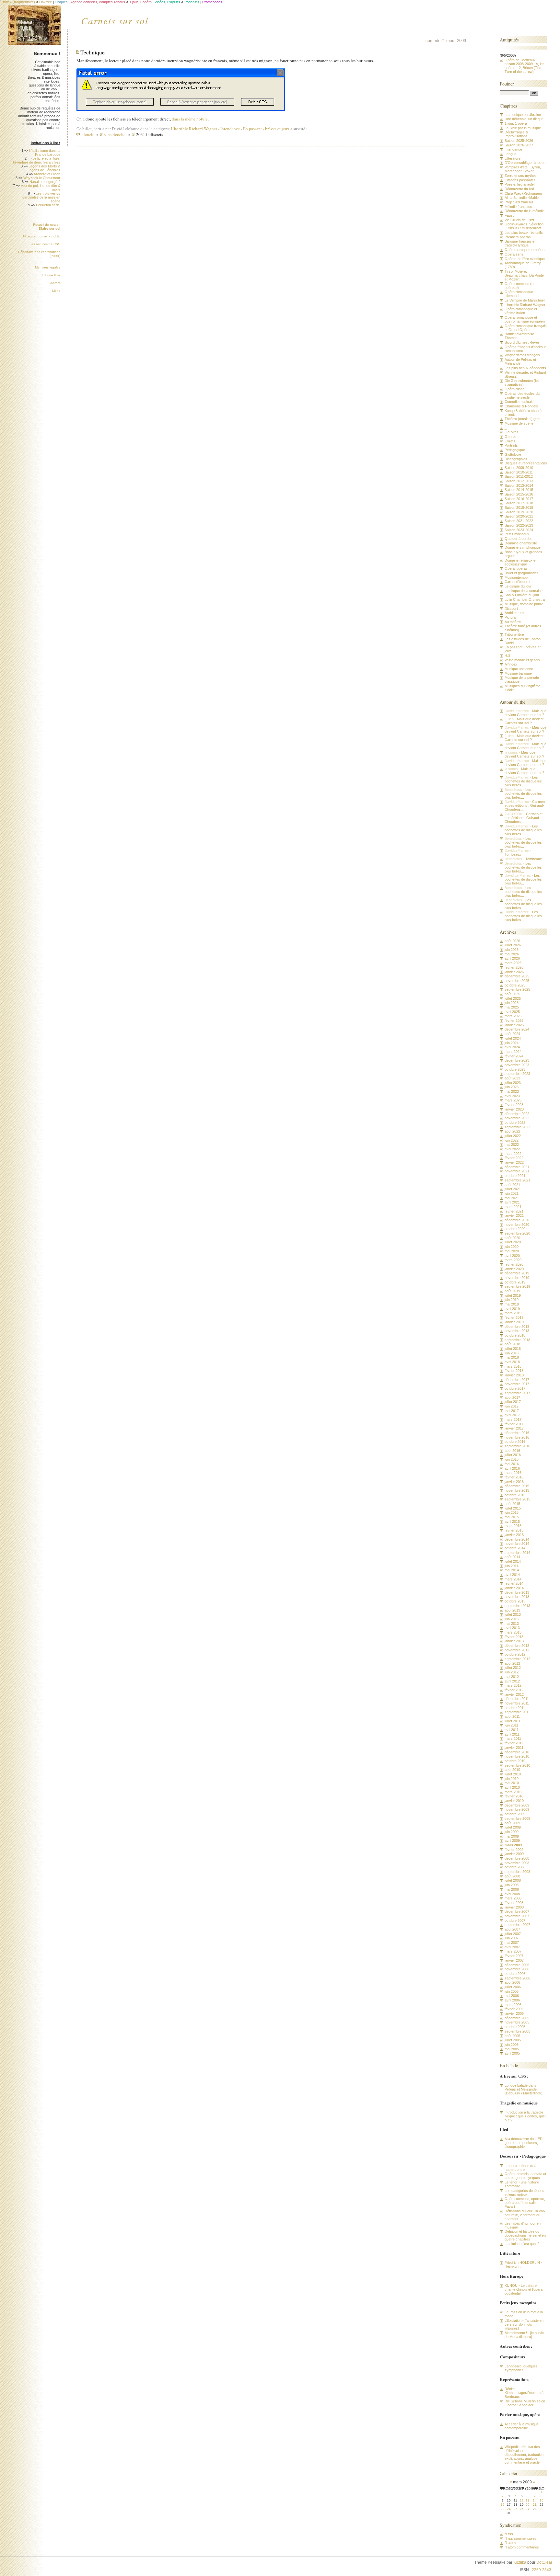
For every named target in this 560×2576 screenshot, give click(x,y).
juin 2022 (512, 1140)
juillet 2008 (513, 1880)
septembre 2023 (517, 1074)
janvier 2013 (514, 1641)
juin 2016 (512, 1459)
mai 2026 (512, 954)
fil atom (510, 2543)
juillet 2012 (513, 1668)
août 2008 (512, 1876)
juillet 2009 (513, 1827)
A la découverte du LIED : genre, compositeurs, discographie (525, 2143)
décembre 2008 (517, 1858)
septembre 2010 (517, 1765)
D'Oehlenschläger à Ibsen (525, 163)
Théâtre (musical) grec (523, 419)
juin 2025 (512, 1003)
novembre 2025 (517, 981)
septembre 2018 (517, 1340)
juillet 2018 (513, 1349)
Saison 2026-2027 (519, 145)
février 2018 (514, 1371)
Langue (510, 154)
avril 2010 (512, 1787)
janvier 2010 (514, 1801)
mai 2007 (512, 1943)
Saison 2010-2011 (519, 472)
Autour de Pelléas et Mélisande (520, 361)
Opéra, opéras (516, 568)
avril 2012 (512, 1681)
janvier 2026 (514, 972)
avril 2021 (512, 1202)
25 (516, 2509)
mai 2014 (512, 1570)
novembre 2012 (517, 1650)
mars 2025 (513, 1016)
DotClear (544, 2562)
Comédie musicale (519, 402)
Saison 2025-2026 (519, 141)
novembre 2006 (517, 1969)
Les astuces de (45, 244)
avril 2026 (512, 958)
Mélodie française (518, 207)
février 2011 (514, 1743)
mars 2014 (513, 1579)
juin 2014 (512, 1566)
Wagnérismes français (522, 355)
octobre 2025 (515, 985)
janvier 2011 (514, 1748)
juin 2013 (512, 1619)
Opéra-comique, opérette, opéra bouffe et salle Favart (525, 2203)
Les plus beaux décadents (525, 368)
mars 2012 (513, 1685)
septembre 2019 (517, 1286)
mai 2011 (512, 1730)
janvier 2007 (514, 1960)
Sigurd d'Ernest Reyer (522, 342)
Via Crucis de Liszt (519, 220)
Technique (93, 52)
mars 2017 (513, 1419)
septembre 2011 (517, 1712)
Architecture (514, 613)
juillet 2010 (513, 1774)
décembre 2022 (517, 1114)
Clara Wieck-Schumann (523, 193)
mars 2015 (513, 1526)
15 (542, 2500)
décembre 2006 (517, 1965)
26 (522, 2509)
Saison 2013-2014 (519, 485)
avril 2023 (512, 1096)
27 (528, 2509)
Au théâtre (513, 622)
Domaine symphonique (523, 547)
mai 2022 (512, 1145)
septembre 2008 (517, 1872)
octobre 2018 (515, 1335)
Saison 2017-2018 (519, 503)
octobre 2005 (515, 2027)
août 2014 (512, 1557)
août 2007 (512, 1929)
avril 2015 (512, 1522)
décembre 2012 (517, 1646)
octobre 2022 (515, 1123)
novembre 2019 (517, 1278)
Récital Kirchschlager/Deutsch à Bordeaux (524, 2393)
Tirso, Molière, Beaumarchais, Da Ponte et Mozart (524, 275)
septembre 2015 (517, 1499)
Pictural (510, 617)
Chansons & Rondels (521, 406)
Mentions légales (48, 267)
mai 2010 (512, 1783)
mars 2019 (513, 1313)
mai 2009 (512, 1836)
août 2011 (512, 1716)
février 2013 (514, 1637)
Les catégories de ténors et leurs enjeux (524, 2193)
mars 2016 (513, 1473)
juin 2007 (512, 1938)
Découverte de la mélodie (525, 211)
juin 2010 (512, 1779)
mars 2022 (513, 1154)
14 (535, 2500)
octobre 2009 (515, 1814)
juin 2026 (512, 950)
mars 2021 (513, 1207)
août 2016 (512, 1451)
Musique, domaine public (42, 236)
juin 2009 (512, 1832)
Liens (56, 291)
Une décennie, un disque (524, 119)
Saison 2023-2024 (519, 530)
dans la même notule (190, 119)
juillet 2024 (513, 1038)
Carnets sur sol (115, 20)
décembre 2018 (517, 1327)
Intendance (230, 129)
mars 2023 (513, 1100)
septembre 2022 (517, 1127)
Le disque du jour (518, 586)
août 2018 (512, 1344)
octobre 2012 (515, 1654)
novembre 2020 (517, 1225)
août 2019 (512, 1291)
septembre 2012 (517, 1659)
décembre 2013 (517, 1592)
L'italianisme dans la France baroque (45, 153)
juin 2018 (512, 1353)
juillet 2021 (513, 1189)
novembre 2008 (517, 1863)
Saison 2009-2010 (519, 468)
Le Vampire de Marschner (525, 300)
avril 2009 (512, 1841)
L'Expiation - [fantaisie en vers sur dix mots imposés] (524, 2324)
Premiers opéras (518, 237)
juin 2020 (512, 1247)
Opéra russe (515, 389)
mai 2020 (512, 1251)
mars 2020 (513, 1260)
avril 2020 (512, 1256)
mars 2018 (513, 1366)
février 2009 (514, 1850)
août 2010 (512, 1770)
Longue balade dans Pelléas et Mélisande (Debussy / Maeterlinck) (524, 2089)
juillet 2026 (513, 945)
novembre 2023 (517, 1065)
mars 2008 (513, 1898)
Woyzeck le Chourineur (42, 178)
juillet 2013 (513, 1614)
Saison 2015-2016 (519, 494)
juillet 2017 (513, 1402)
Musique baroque (518, 673)
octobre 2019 (515, 1282)
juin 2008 (512, 1885)
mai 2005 (512, 2049)
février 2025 (514, 1020)
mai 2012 (512, 1677)
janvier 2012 (514, 1694)
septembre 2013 (517, 1606)
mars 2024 (513, 1052)
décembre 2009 (517, 1805)
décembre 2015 (517, 1486)
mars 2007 (513, 1951)
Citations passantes (520, 180)
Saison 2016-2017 (519, 499)
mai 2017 (512, 1411)
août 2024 (512, 1034)
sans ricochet (115, 134)
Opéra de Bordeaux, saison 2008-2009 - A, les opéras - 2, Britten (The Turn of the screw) (525, 66)
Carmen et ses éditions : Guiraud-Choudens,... (525, 805)
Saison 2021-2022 (519, 521)
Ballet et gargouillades (522, 573)
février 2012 (514, 1690)
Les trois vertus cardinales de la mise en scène (41, 197)
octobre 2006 (515, 1974)
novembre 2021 (517, 1171)
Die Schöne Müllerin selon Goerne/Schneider (525, 2403)
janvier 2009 (514, 1854)
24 (509, 2509)
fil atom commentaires (522, 2547)
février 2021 (514, 1211)
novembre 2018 (517, 1331)
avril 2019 (512, 1309)
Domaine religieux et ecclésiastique (520, 562)
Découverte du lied (519, 189)
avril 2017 (512, 1415)
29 (542, 2509)
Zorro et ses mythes (521, 176)
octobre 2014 (515, 1548)
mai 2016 (512, 1464)
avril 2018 (512, 1362)
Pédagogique (515, 450)
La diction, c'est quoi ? (522, 2244)
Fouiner (507, 84)
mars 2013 (513, 1632)
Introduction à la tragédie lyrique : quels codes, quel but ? (525, 2116)
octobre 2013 (515, 1601)
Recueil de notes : (47, 227)
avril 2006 (512, 2000)
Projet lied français (519, 202)
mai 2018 (512, 1357)
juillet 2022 (513, 1136)
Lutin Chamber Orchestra (525, 599)
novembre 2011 (517, 1703)
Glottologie (513, 454)
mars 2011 (513, 1738)
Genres (511, 437)
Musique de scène (519, 423)
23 (503, 2509)
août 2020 (512, 1238)
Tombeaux (513, 854)
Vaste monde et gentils (522, 660)
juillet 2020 (513, 1242)
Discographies (516, 459)
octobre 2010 (515, 1761)
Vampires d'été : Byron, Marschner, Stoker (523, 169)
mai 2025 (512, 1007)
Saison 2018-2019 (519, 507)
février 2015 (514, 1530)
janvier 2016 (514, 1482)
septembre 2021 (517, 1180)
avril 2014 (512, 1575)
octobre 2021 (515, 1176)
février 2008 (514, 1903)
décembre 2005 (517, 2018)
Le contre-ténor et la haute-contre (520, 2168)
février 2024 (514, 1056)
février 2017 (514, 1424)
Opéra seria (514, 254)
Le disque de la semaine (524, 591)
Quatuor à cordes (519, 539)
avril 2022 (512, 1149)
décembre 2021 (517, 1167)
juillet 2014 (513, 1561)
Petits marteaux (517, 534)
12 (522, 2500)
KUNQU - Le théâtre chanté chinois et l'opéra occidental (524, 2289)
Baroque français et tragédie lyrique (520, 243)
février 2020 (514, 1264)
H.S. (508, 655)
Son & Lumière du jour (522, 595)
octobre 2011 (515, 1708)
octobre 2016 (515, 1442)
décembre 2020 (517, 1220)
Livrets (510, 441)
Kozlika (520, 2562)
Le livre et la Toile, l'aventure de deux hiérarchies (37, 160)
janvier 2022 (514, 1162)
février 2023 (514, 1105)
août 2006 (512, 1982)
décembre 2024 (517, 1029)
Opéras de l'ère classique (525, 259)
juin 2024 (512, 1043)
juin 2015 (512, 1512)
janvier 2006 (514, 2013)
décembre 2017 (517, 1380)
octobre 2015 (515, 1495)
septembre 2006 (517, 1978)
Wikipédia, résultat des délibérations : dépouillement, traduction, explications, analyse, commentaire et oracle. (525, 2455)
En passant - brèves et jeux (266, 129)
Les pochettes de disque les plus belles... (523, 781)
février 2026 (514, 967)
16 (503, 2505)
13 (528, 2500)
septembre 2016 (517, 1446)
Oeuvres (512, 432)
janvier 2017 (514, 1428)
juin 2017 (512, 1406)
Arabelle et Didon (47, 174)
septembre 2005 (517, 2031)
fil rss (509, 2534)
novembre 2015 (517, 1490)
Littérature (513, 158)
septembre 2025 (517, 989)
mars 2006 (513, 2005)
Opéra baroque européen (525, 250)
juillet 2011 (513, 1721)
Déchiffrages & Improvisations (516, 134)
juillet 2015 (513, 1508)
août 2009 (512, 1823)
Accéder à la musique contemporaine (522, 2426)
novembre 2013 (517, 1597)
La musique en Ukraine (523, 115)
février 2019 (514, 1317)
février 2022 (514, 1158)
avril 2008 (512, 1894)
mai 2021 (512, 1198)
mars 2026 (513, 963)
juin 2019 (512, 1300)
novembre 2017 (517, 1384)
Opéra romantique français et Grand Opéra (526, 328)
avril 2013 (512, 1628)
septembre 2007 (517, 1925)
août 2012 (512, 1663)
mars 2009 (513, 1845)
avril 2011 (512, 1734)
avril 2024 (512, 1047)
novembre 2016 (517, 1437)
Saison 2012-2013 (519, 481)
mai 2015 (512, 1517)
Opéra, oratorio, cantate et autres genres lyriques (525, 2176)
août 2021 (512, 1185)
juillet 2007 (513, 1934)
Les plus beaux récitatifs (524, 233)
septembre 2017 (517, 1393)
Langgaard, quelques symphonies (521, 2368)
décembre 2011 (517, 1699)
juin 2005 (512, 2045)
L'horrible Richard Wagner (196, 129)
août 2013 (512, 1610)
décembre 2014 (517, 1539)
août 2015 (512, 1504)
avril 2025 (512, 1012)
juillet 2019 (513, 1295)
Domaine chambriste (521, 543)
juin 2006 (512, 1991)
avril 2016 (512, 1468)
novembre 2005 (517, 2022)
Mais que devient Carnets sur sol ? (525, 713)
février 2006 (514, 2009)
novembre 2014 (517, 1544)
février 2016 (514, 1477)
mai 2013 (512, 1624)
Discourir (512, 609)
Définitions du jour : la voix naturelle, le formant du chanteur (525, 2215)
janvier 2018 (514, 1375)
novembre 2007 (517, 1916)
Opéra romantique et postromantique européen (525, 319)
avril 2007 (512, 1947)
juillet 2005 (513, 2040)
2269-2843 (542, 2570)
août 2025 (512, 994)
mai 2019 (512, 1304)
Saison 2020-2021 (519, 516)
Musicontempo (516, 577)
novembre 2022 (517, 1118)
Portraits (511, 445)
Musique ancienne (519, 669)
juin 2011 (511, 1725)
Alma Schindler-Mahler (522, 198)
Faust (509, 215)
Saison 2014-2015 (519, 490)
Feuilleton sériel (48, 205)
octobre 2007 (515, 1921)
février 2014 (514, 1583)
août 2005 (512, 2036)
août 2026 (512, 941)
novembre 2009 (517, 1809)
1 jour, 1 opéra (516, 123)
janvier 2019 (514, 1322)
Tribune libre (51, 275)
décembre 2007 (517, 1911)
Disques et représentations (526, 463)
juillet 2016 (513, 1455)
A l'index (511, 664)
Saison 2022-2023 (519, 525)
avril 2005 (512, 2053)
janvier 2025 (514, 1025)
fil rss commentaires (520, 2538)
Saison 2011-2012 (519, 476)
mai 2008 (512, 1889)
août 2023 (512, 1078)
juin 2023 (512, 1087)
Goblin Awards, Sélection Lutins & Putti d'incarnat (524, 226)
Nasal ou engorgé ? (45, 182)
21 (535, 2505)
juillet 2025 (513, 998)
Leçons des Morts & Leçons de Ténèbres (44, 168)
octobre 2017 (515, 1388)
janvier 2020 (514, 1269)
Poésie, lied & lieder (520, 184)
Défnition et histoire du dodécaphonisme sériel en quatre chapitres (525, 2235)
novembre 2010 (517, 1756)
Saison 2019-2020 (519, 512)
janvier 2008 (514, 1907)
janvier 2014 (514, 1588)
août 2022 (512, 1131)
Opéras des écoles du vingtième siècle (522, 395)
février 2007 (514, 1956)
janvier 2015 (514, 1535)
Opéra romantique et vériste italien (521, 311)
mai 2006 (512, 1996)
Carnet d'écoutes (518, 582)
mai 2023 (512, 1091)
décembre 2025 (517, 976)
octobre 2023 (515, 1069)
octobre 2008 (515, 1867)
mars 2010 (513, 1792)
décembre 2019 (517, 1273)
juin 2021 (512, 1193)
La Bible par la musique (523, 128)
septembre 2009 (517, 1818)
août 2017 (512, 1397)
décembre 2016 (517, 1433)
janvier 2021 (514, 1215)
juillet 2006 (513, 1987)
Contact (54, 283)
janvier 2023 (514, 1109)
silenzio (88, 134)
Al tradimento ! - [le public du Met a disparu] (524, 2335)
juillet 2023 (513, 1083)
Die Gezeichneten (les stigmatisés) (522, 382)
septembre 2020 (517, 1233)
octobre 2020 (515, 1229)
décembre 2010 (517, 1752)
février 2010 (514, 1796)
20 (528, 2505)
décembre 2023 (517, 1060)
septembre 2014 (517, 1553)
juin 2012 (512, 1672)
